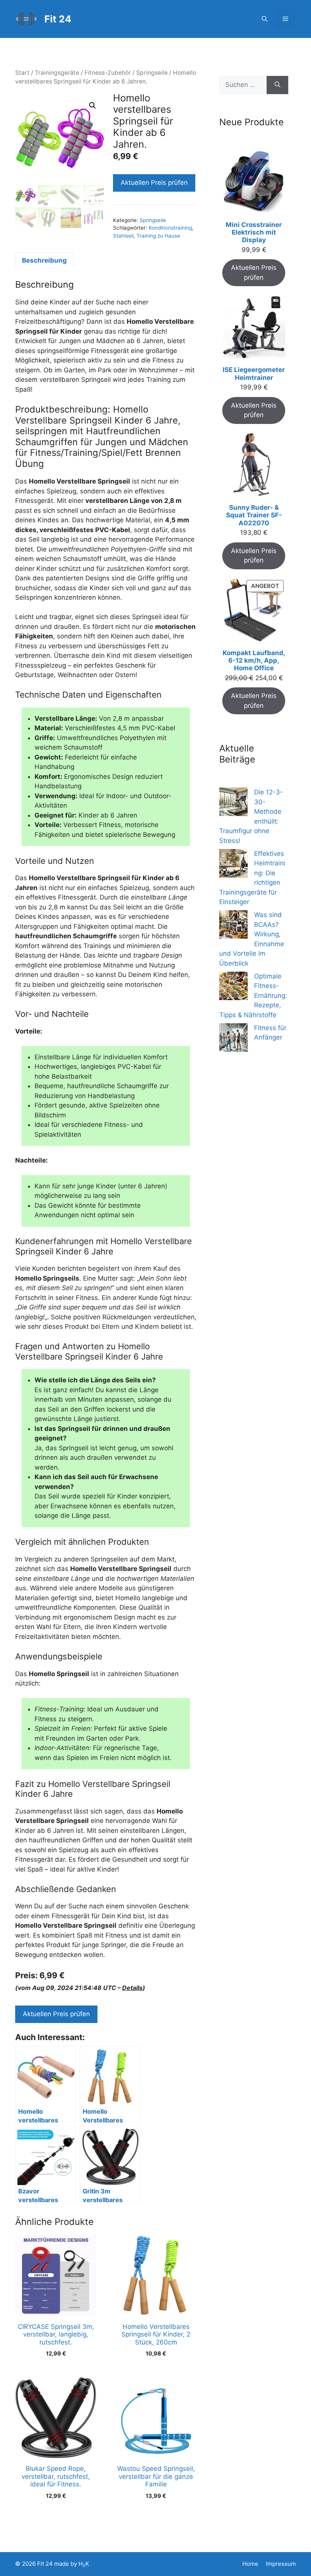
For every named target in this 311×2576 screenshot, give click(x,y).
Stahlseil (123, 236)
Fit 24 (58, 19)
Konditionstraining (170, 228)
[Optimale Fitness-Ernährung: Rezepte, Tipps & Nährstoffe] (233, 987)
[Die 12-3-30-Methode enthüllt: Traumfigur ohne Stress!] (233, 803)
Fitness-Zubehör (108, 73)
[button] (265, 19)
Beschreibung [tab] (44, 260)
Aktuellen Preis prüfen (154, 183)
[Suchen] (277, 85)
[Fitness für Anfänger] (233, 1039)
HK (84, 2564)
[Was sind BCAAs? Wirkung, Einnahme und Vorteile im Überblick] (233, 926)
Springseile (152, 73)
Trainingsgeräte (57, 73)
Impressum (281, 2564)
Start (22, 73)
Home (250, 2564)
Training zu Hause (158, 236)
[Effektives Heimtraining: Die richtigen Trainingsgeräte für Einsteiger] (233, 865)
